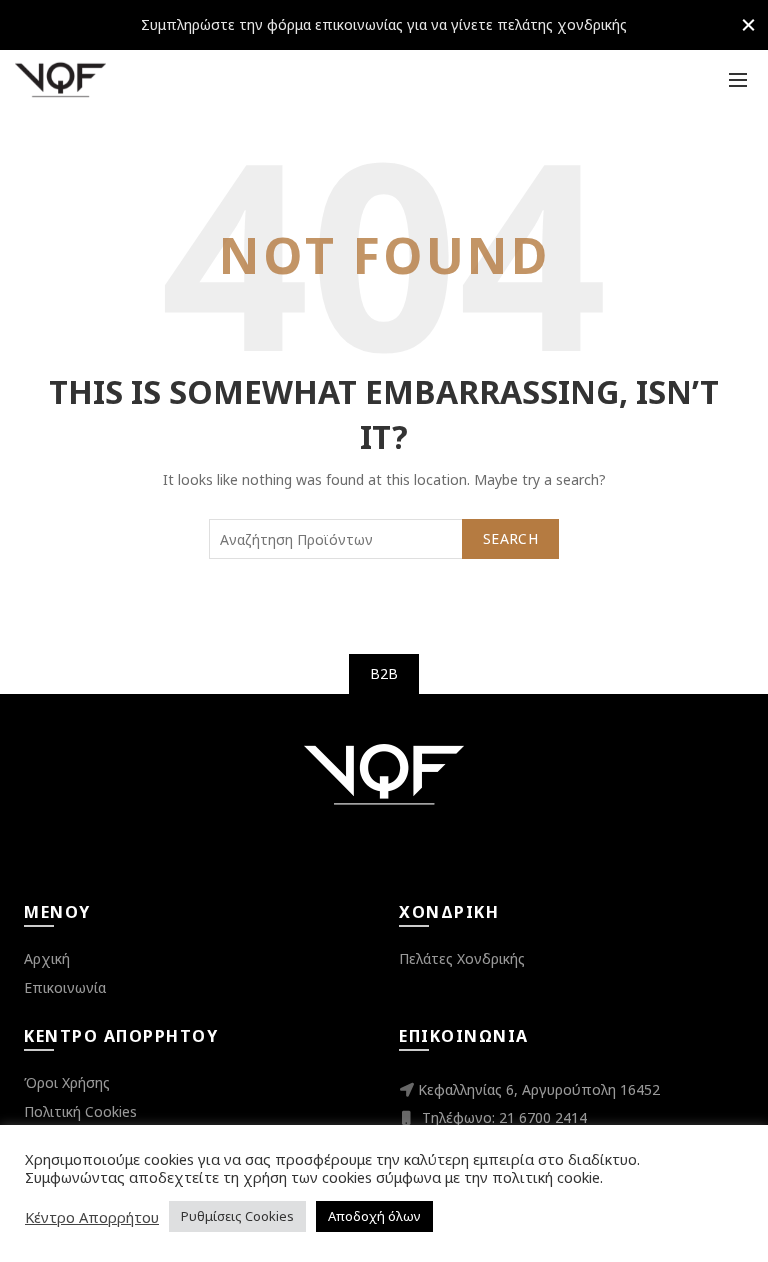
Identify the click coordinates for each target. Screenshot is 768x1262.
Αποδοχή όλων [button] (374, 1216)
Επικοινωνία (65, 987)
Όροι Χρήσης (67, 1082)
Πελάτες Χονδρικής (462, 958)
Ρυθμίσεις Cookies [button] (237, 1216)
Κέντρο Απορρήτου (92, 1217)
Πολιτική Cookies (80, 1111)
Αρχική (47, 958)
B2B (384, 673)
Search (510, 538)
